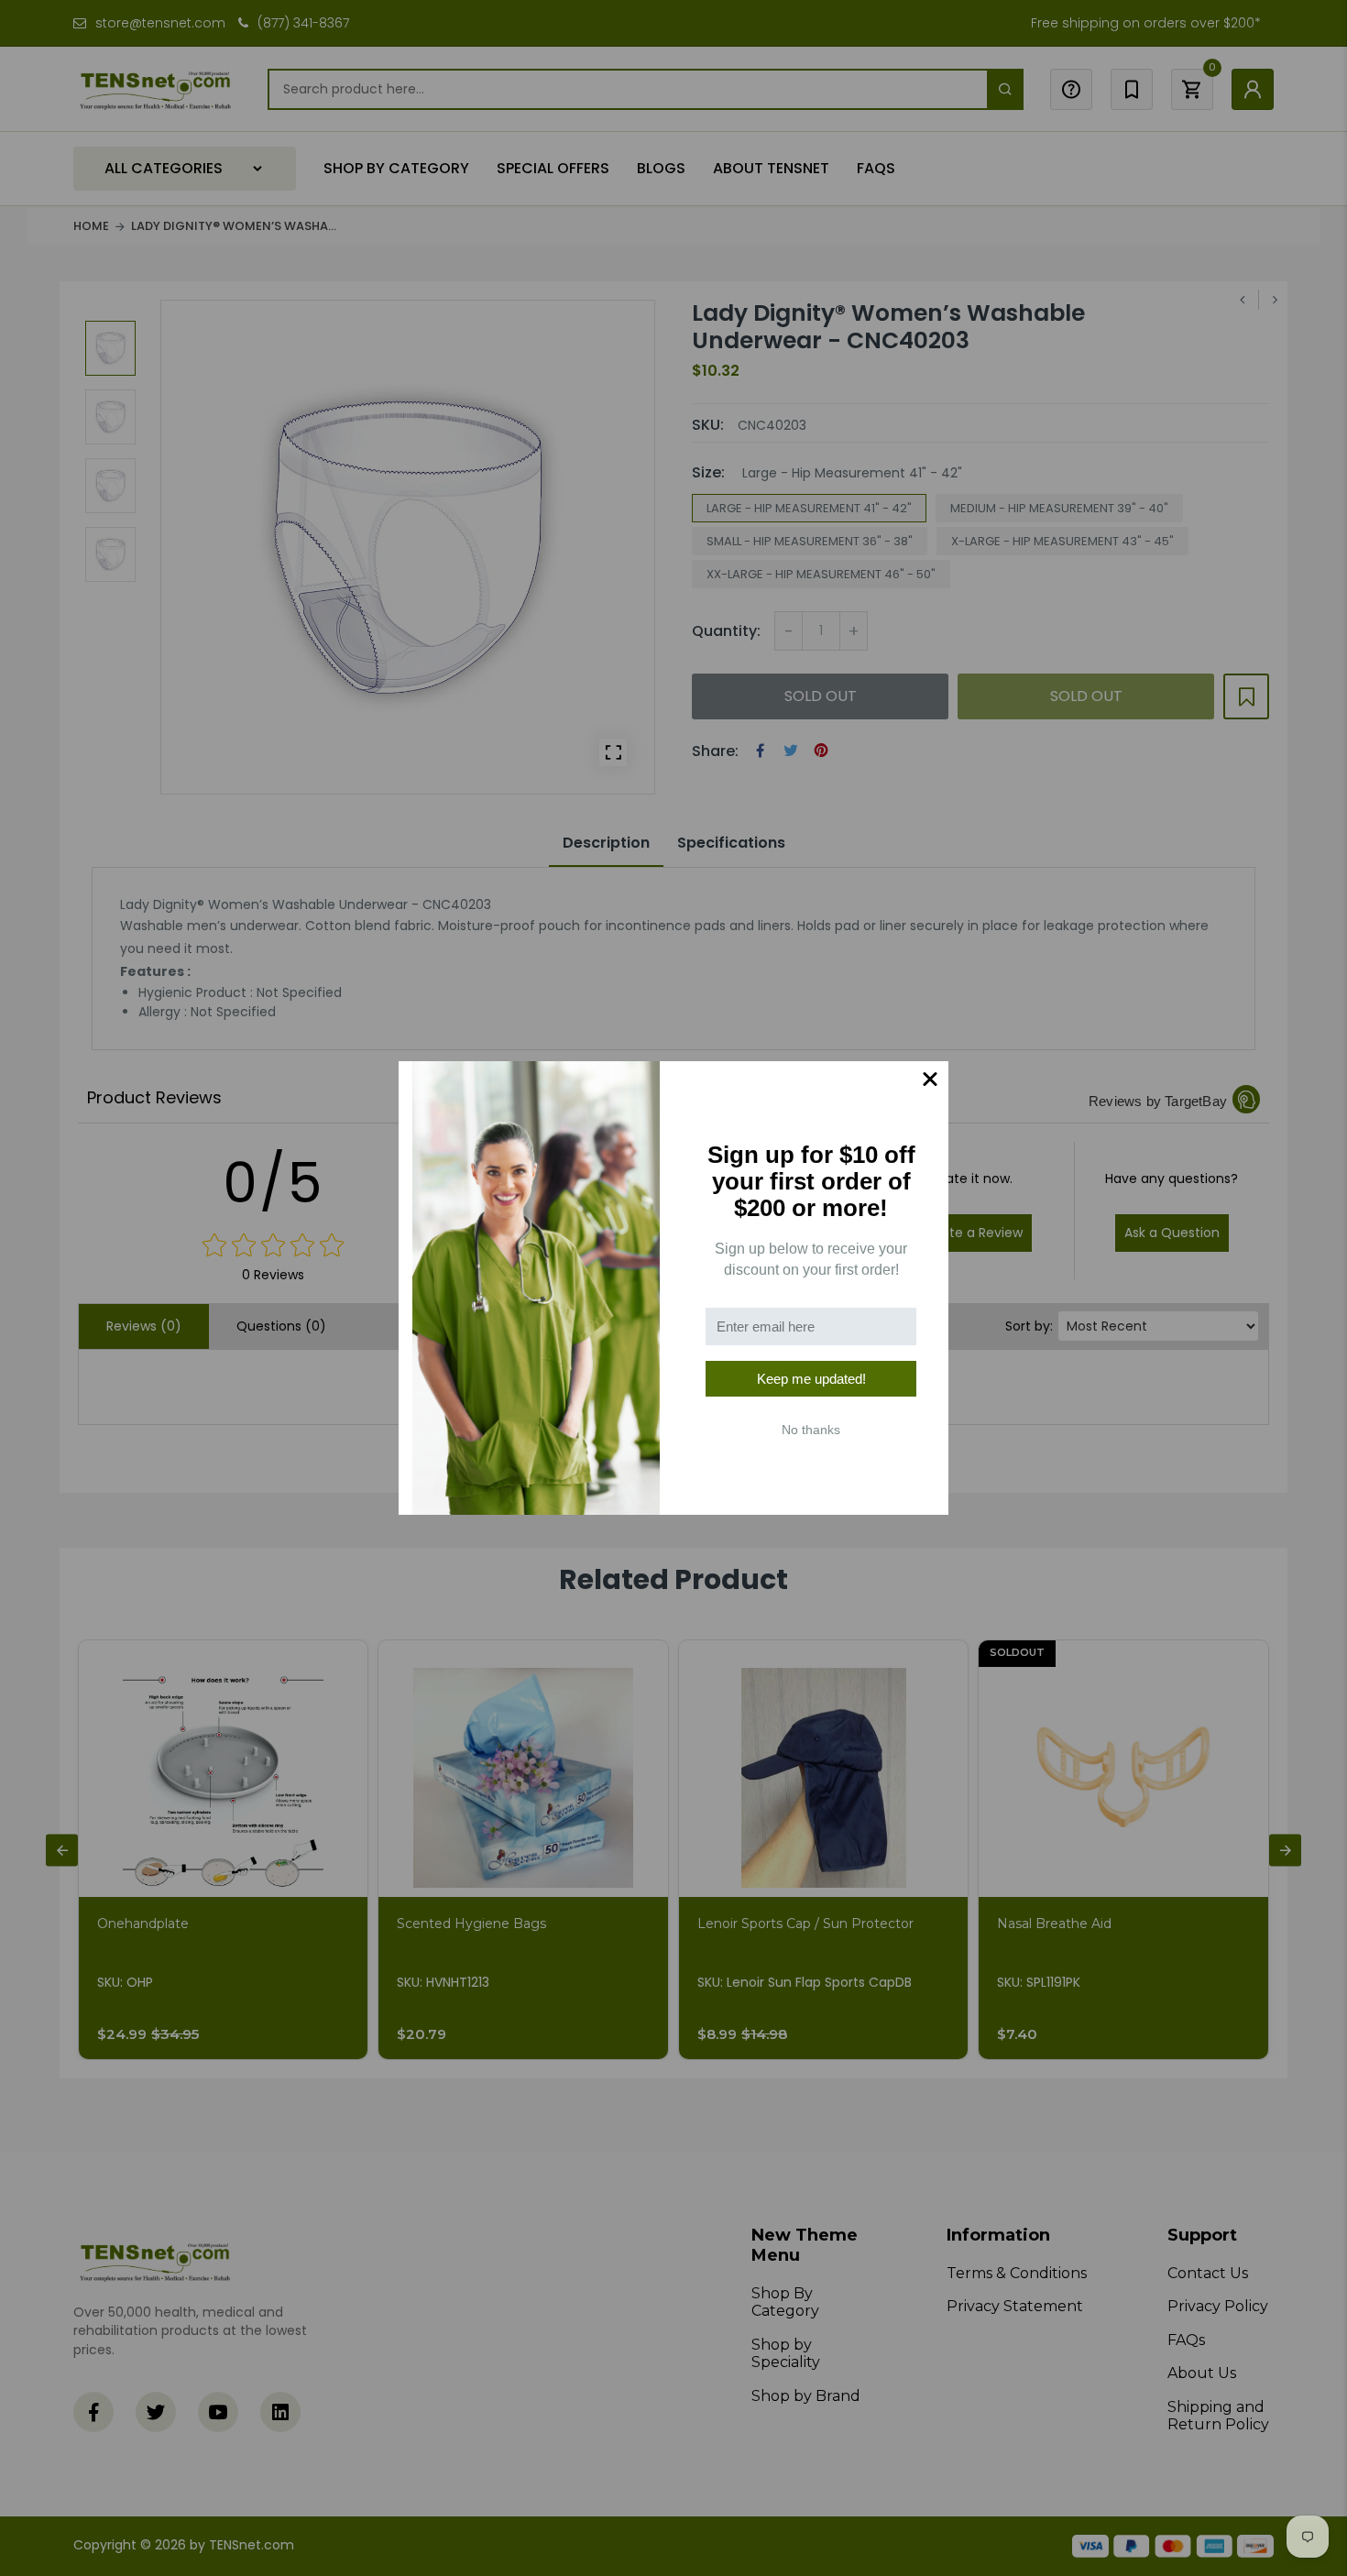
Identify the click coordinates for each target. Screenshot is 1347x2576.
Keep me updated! (811, 1379)
